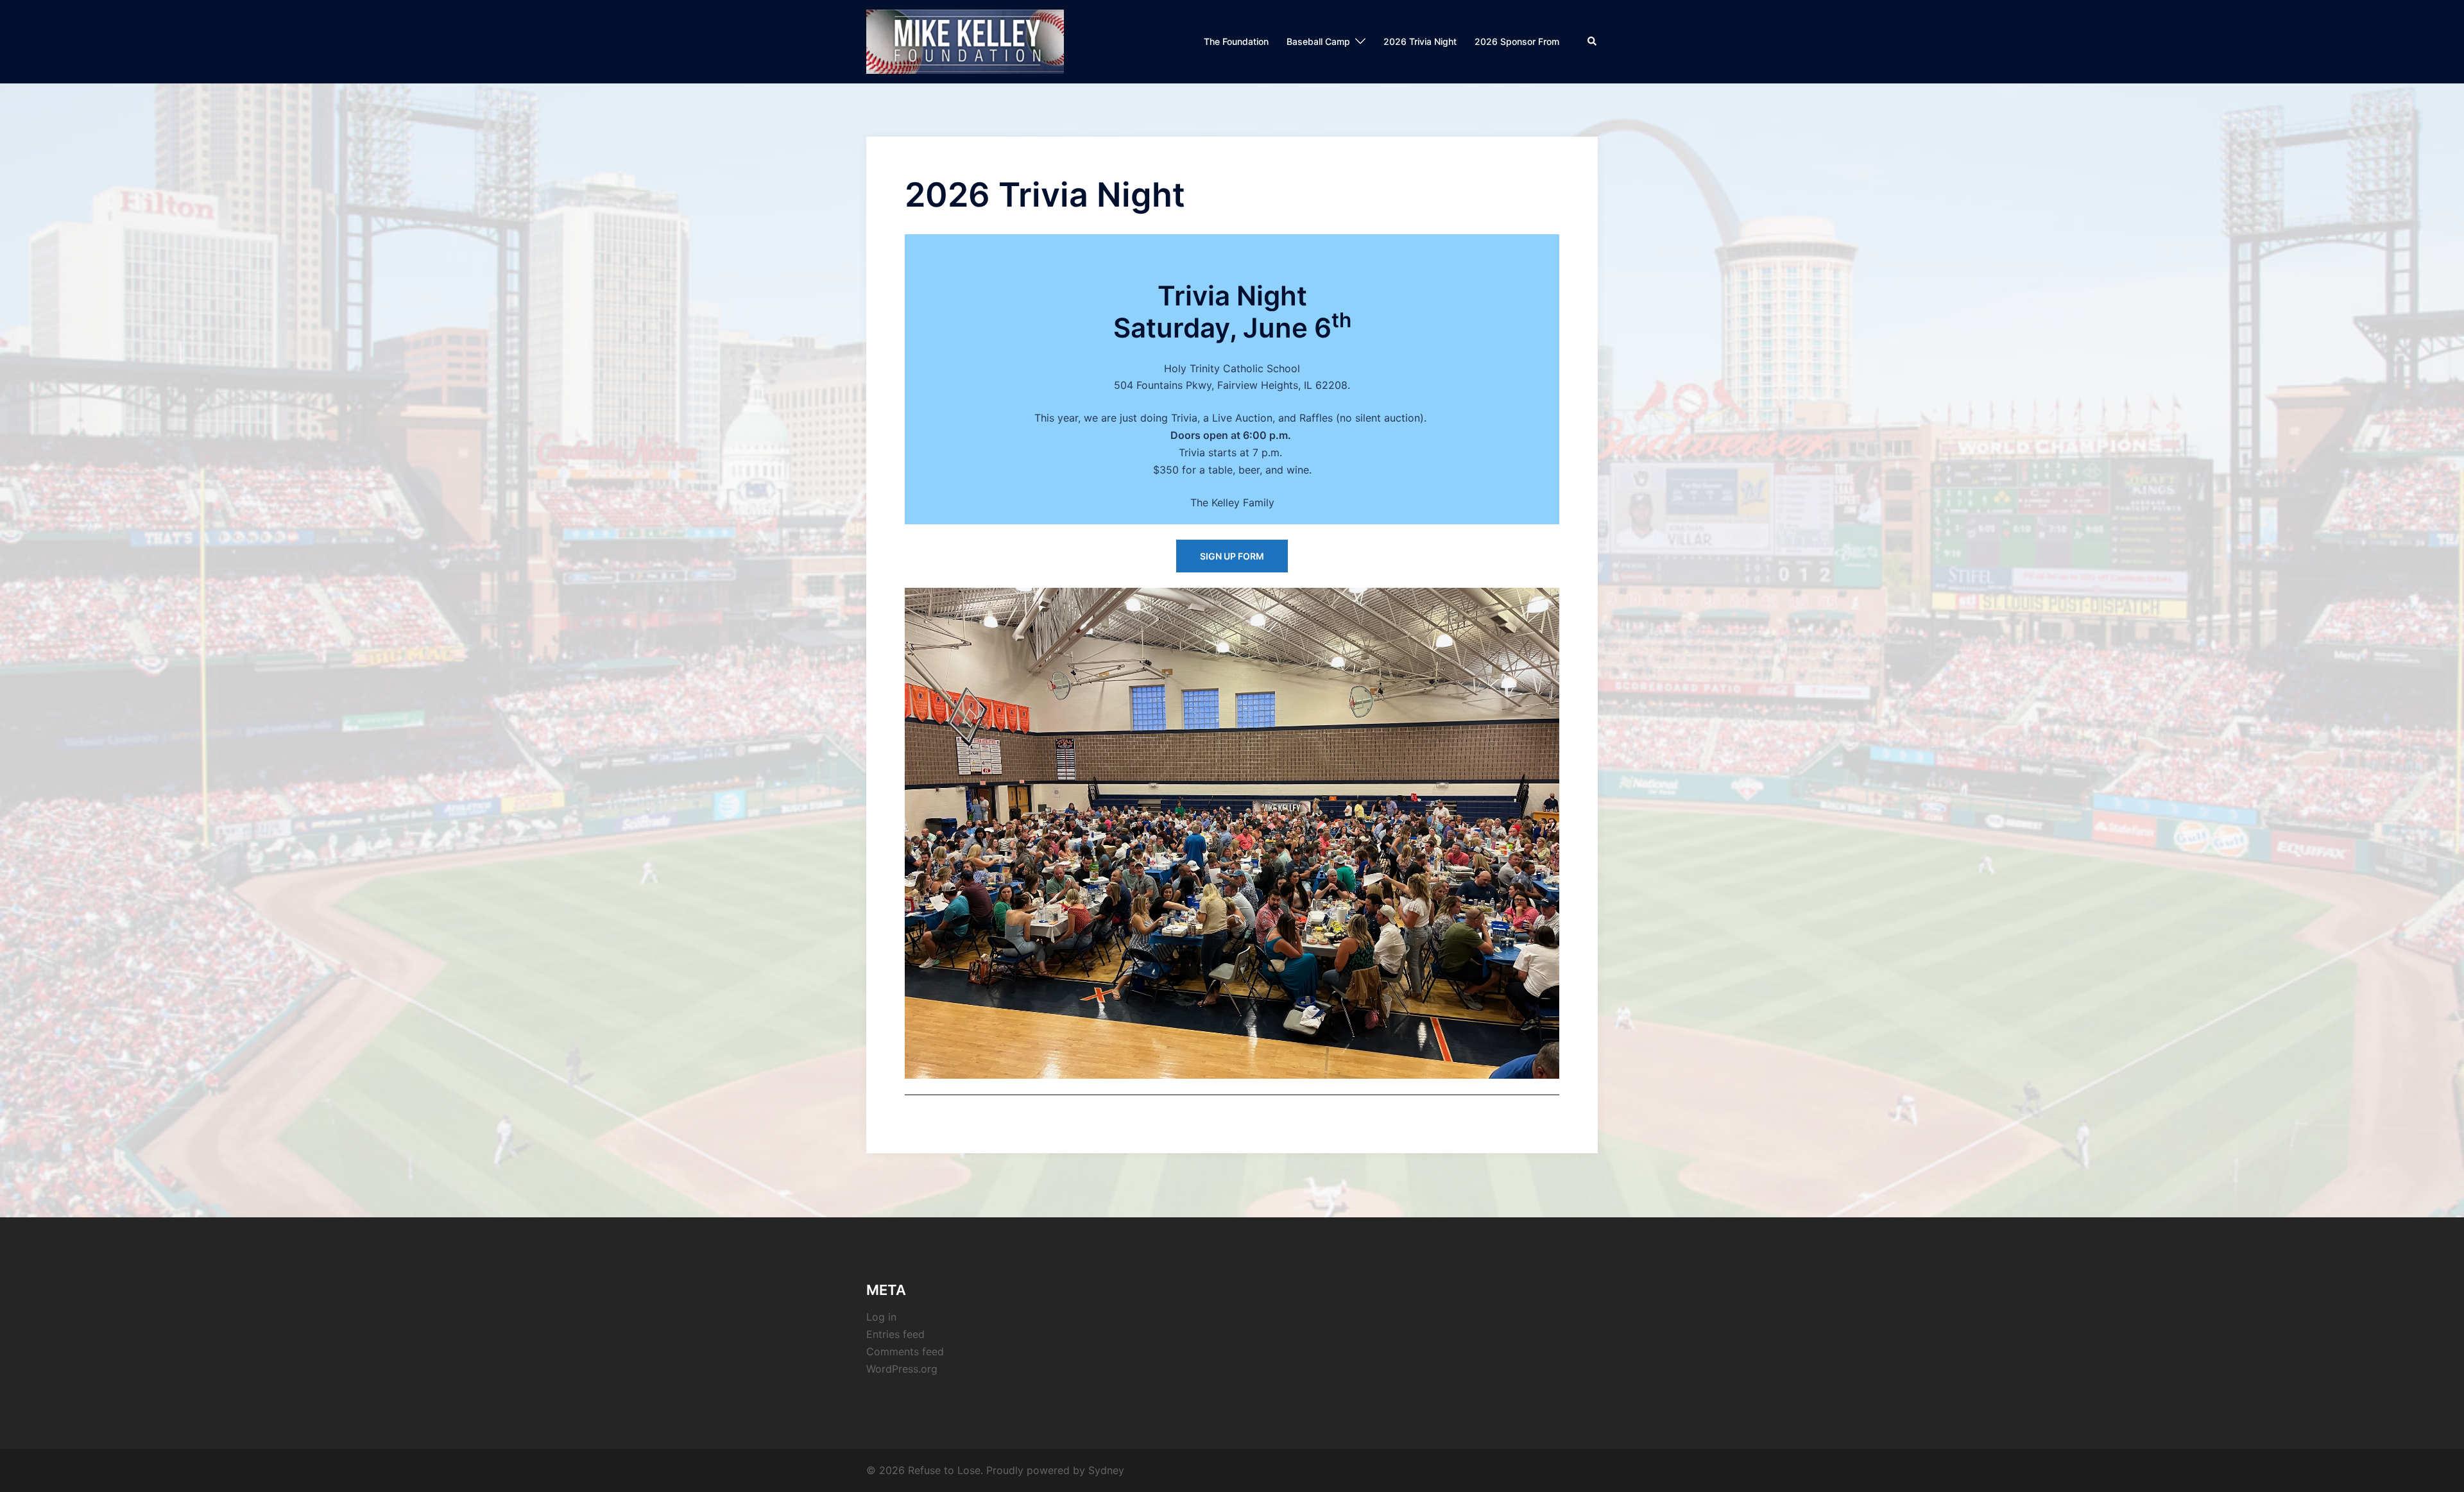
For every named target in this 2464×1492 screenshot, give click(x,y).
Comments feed (905, 1351)
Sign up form (1232, 556)
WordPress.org (902, 1369)
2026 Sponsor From (1517, 41)
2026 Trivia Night (1420, 41)
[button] (1593, 42)
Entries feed (895, 1334)
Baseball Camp (1318, 41)
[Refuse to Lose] (965, 40)
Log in (881, 1317)
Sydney (1106, 1470)
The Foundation (1236, 41)
